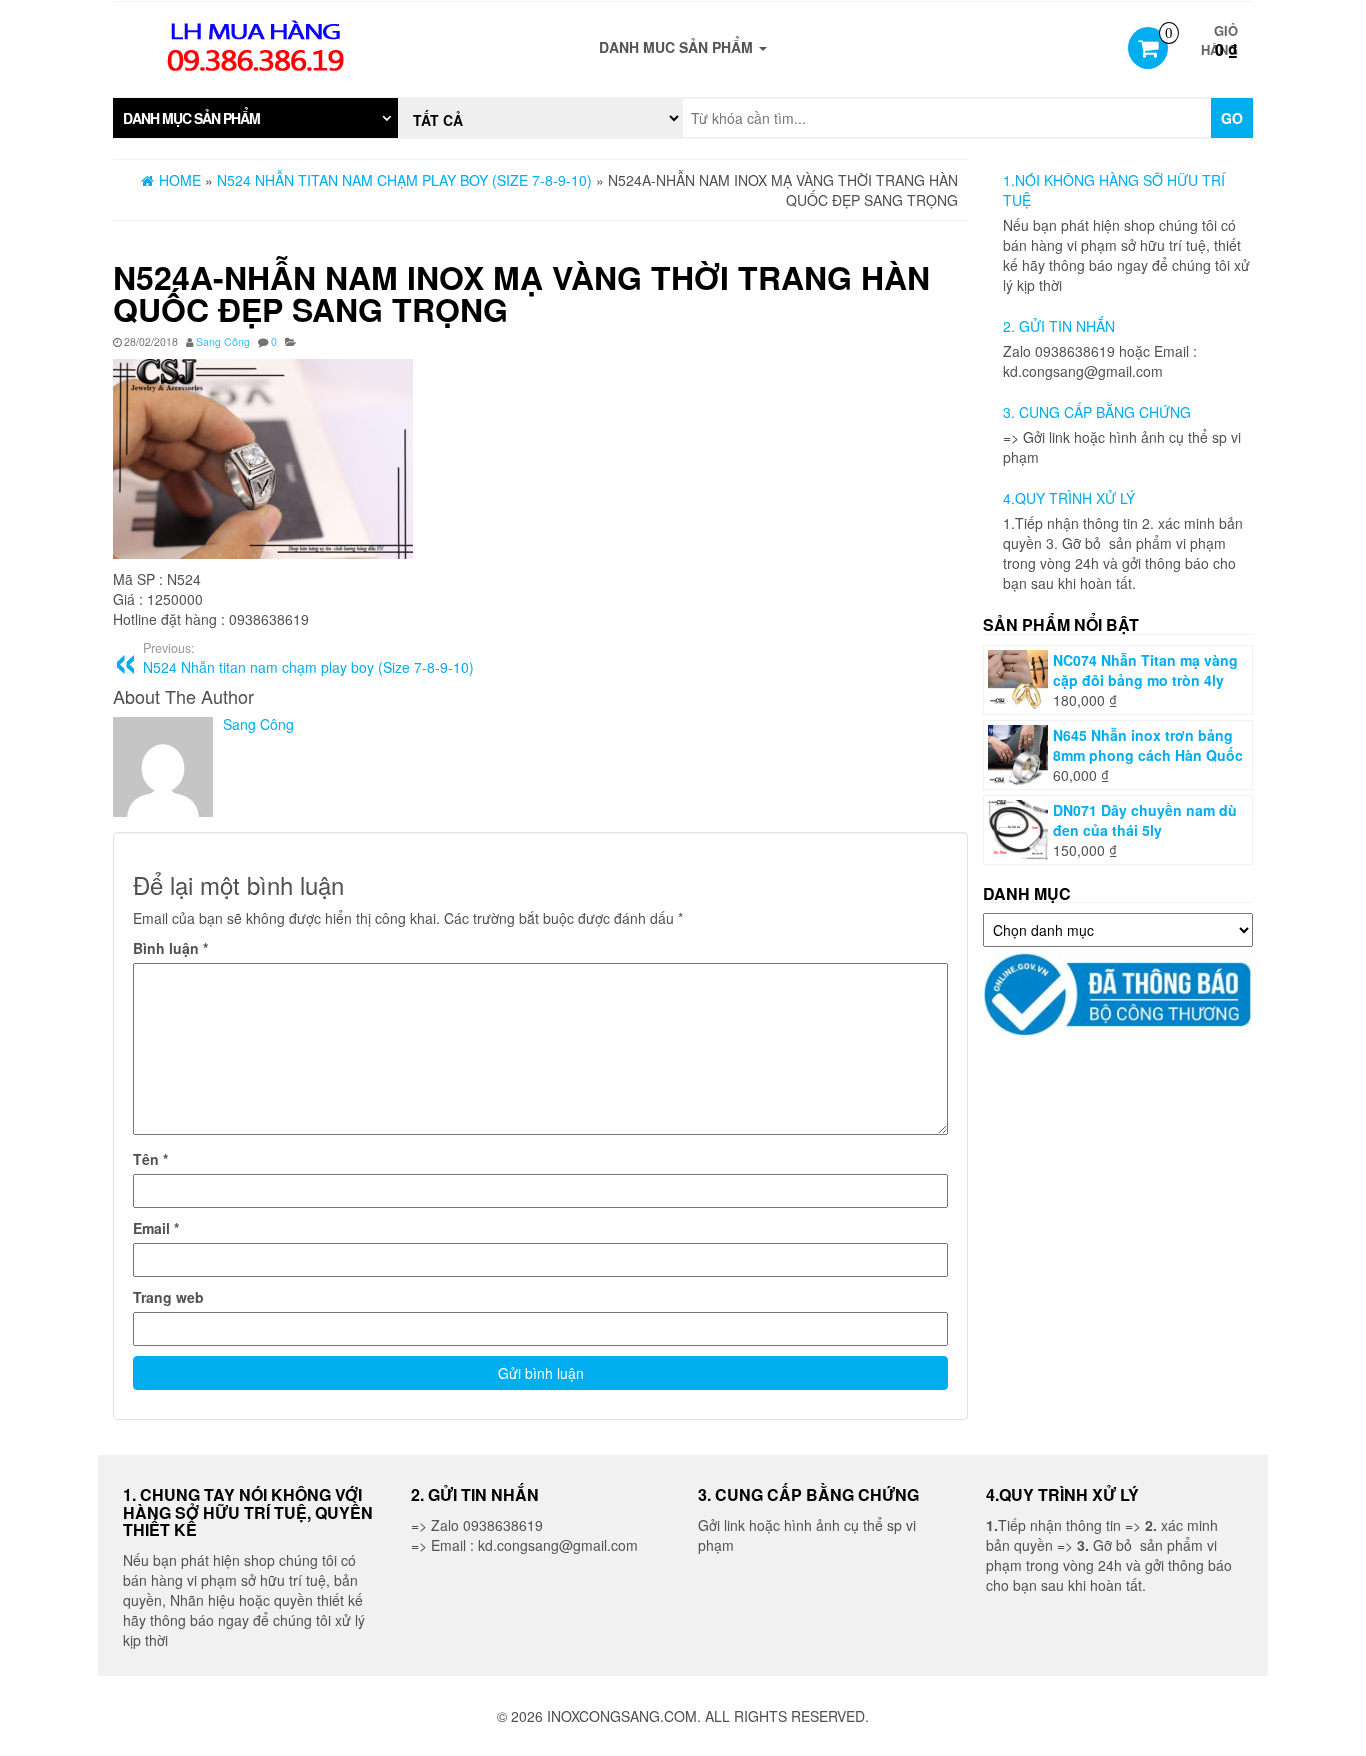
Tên (150, 1159)
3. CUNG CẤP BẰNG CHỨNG (1097, 412)
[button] (255, 118)
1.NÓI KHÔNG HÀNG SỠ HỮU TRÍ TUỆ (1114, 190)
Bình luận (170, 948)
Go (1232, 118)
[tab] (255, 118)
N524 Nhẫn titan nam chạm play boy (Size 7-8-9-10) (308, 658)
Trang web (168, 1297)
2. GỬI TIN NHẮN (1059, 326)
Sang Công (223, 341)
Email (156, 1228)
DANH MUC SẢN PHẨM (678, 47)
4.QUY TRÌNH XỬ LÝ (1069, 498)
